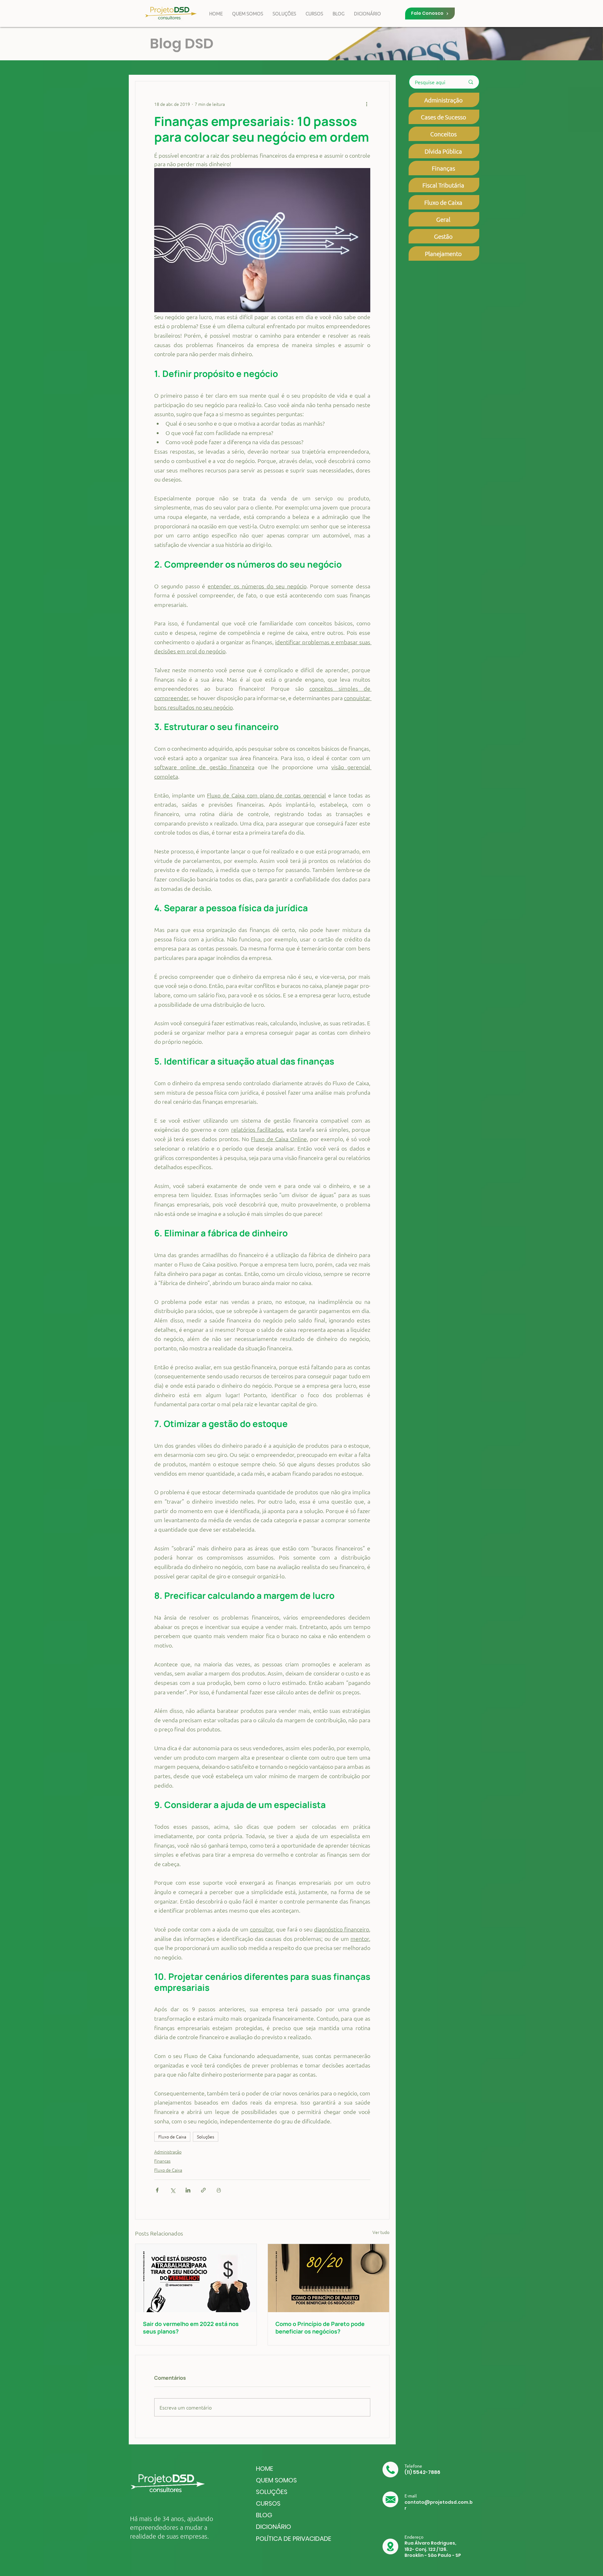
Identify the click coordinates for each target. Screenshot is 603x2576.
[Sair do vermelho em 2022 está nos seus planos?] (196, 2278)
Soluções (206, 2137)
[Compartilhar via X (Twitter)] (173, 2190)
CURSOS (268, 2503)
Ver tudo (381, 2232)
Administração (168, 2152)
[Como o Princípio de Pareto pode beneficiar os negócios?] (329, 2278)
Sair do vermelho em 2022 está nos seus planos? (191, 2328)
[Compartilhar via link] (203, 2190)
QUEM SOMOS (276, 2480)
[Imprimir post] (219, 2190)
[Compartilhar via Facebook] (157, 2190)
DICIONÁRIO (274, 2527)
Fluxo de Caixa (172, 2137)
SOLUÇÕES (272, 2492)
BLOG (264, 2515)
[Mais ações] (367, 104)
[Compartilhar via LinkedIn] (188, 2190)
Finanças (162, 2161)
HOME (265, 2469)
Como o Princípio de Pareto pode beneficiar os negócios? (320, 2328)
